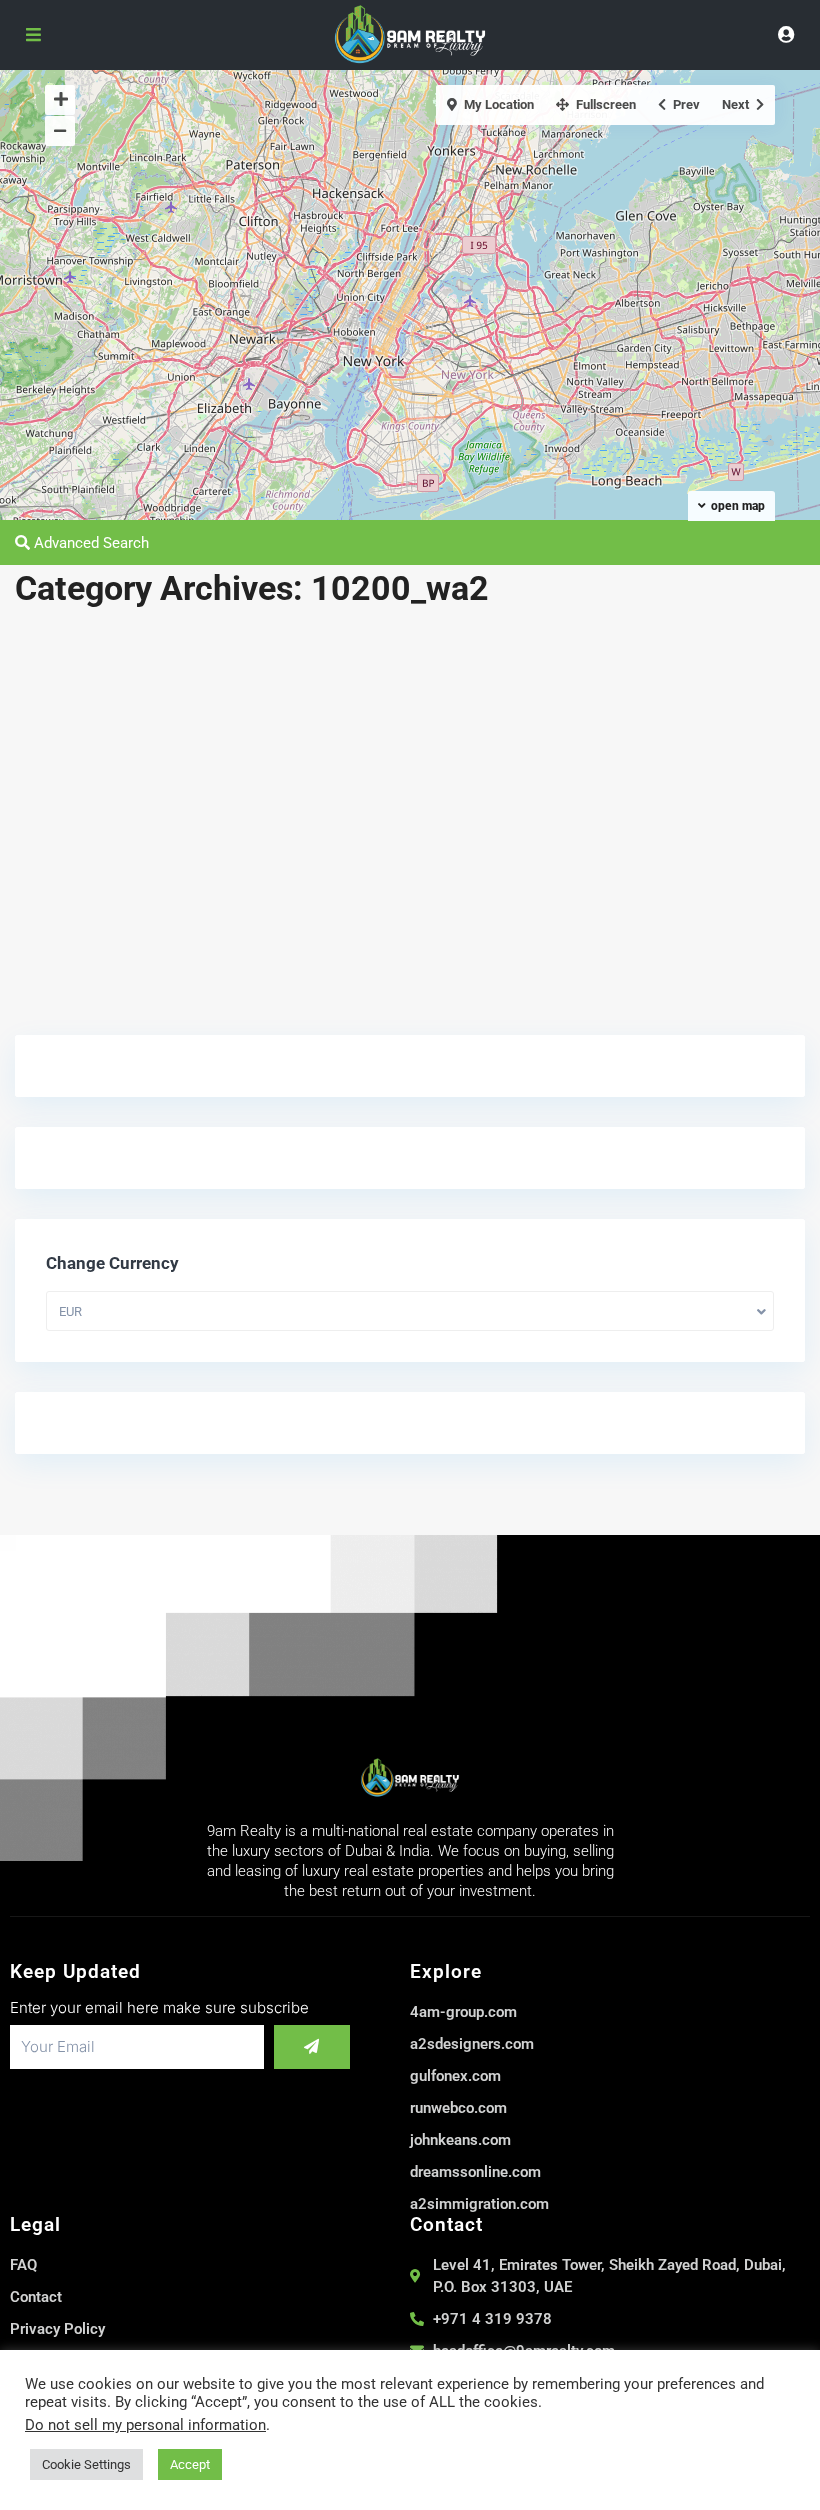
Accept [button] (190, 2464)
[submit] (312, 2047)
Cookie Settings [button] (86, 2464)
